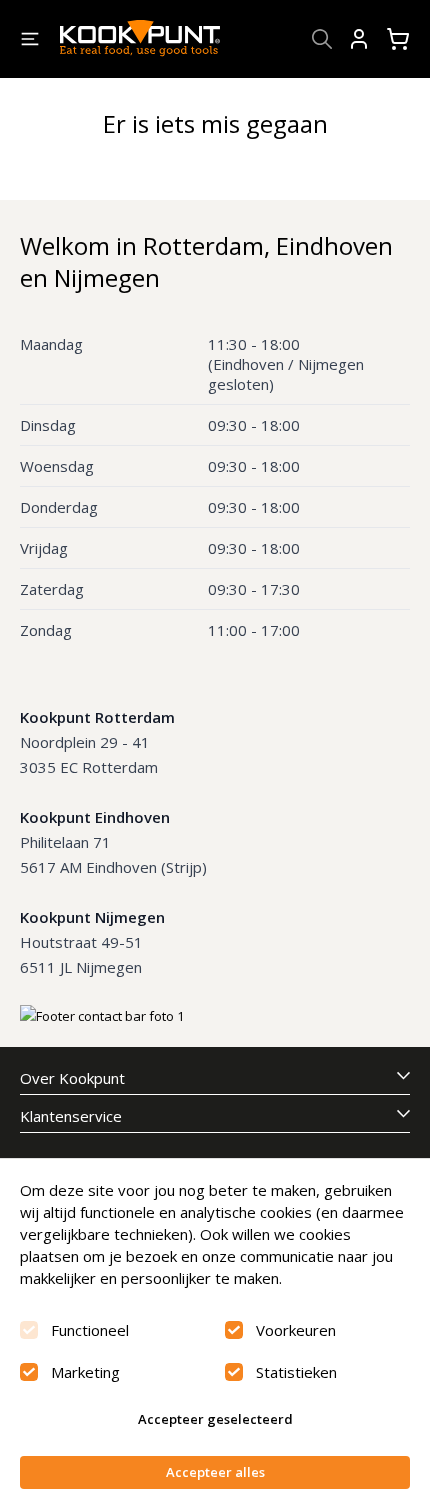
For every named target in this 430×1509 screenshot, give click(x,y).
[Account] (359, 39)
